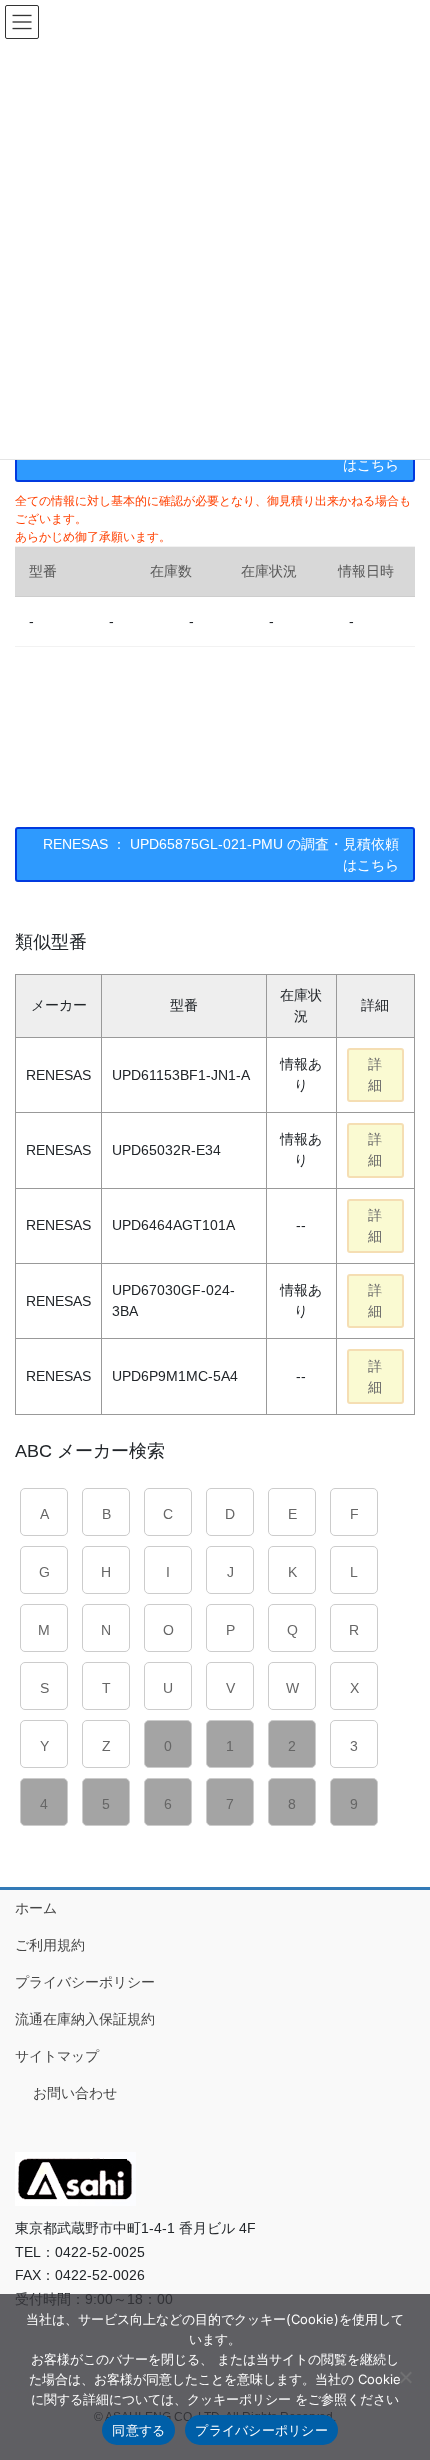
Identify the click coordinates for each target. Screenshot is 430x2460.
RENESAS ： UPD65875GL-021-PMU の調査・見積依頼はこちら (221, 854)
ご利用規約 (50, 1945)
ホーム (36, 1908)
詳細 (375, 1074)
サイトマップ (57, 2056)
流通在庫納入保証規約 (85, 2019)
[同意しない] (405, 2377)
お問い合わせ (75, 2093)
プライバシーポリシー (85, 1982)
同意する (138, 2430)
